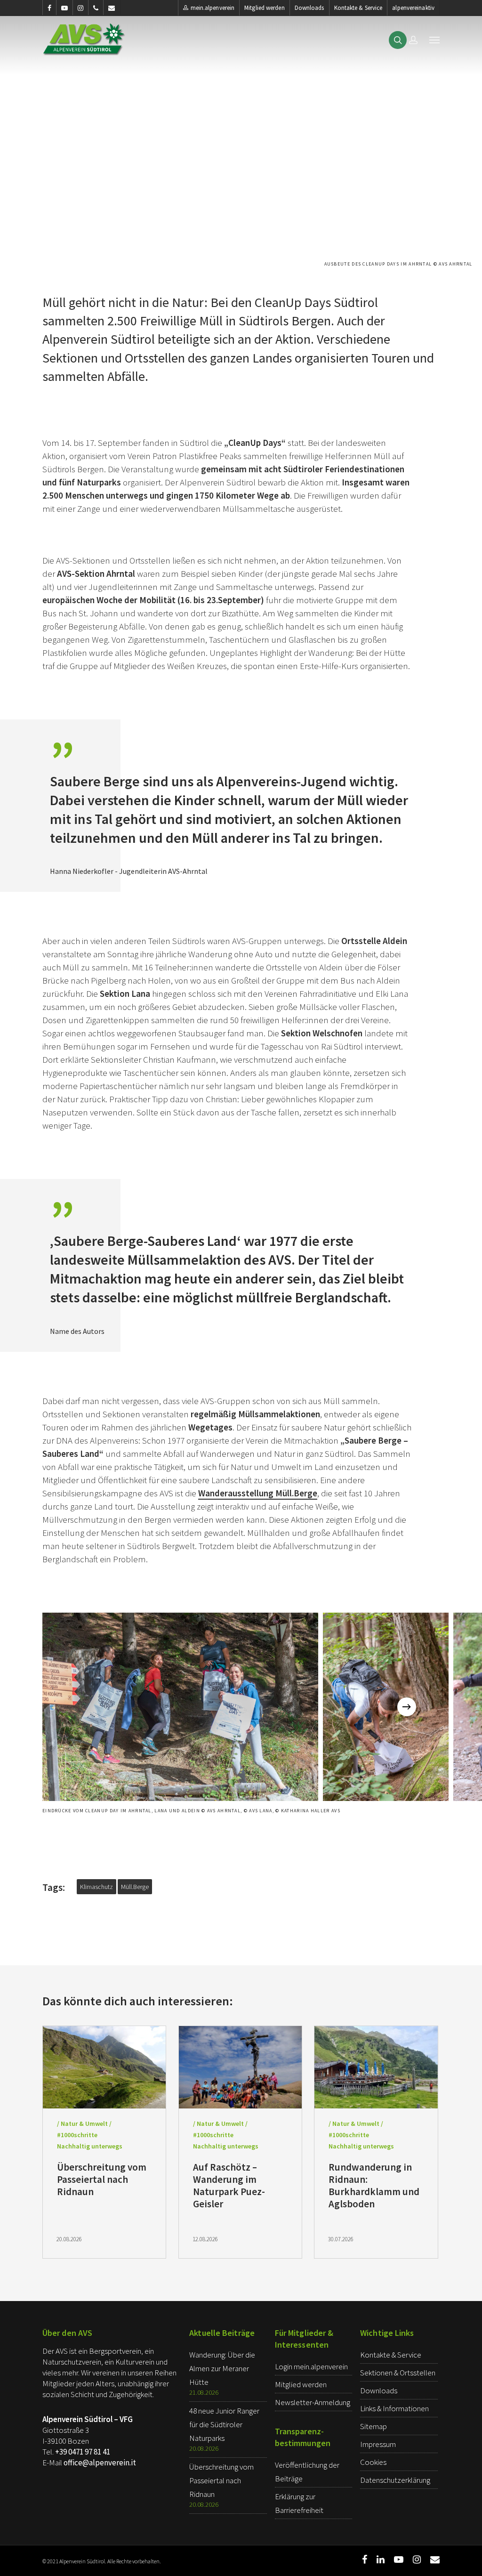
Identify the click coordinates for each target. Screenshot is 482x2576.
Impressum (378, 2444)
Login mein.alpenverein (311, 2366)
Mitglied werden (265, 8)
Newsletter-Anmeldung (313, 2402)
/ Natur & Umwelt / (84, 2124)
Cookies (373, 2462)
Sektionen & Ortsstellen (398, 2373)
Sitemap (374, 2426)
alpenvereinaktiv (413, 8)
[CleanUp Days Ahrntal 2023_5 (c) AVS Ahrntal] (386, 1707)
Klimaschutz (96, 1887)
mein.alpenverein (213, 8)
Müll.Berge (135, 1887)
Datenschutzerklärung (395, 2480)
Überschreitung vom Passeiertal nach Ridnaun (221, 2480)
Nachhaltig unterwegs (90, 2146)
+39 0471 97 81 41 (83, 2452)
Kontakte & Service (358, 8)
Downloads (309, 8)
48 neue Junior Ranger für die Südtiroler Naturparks (224, 2424)
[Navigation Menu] (434, 40)
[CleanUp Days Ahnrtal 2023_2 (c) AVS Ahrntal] (180, 1707)
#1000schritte (77, 2135)
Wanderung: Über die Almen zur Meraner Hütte (222, 2368)
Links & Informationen (394, 2408)
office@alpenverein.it (100, 2463)
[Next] (407, 1707)
